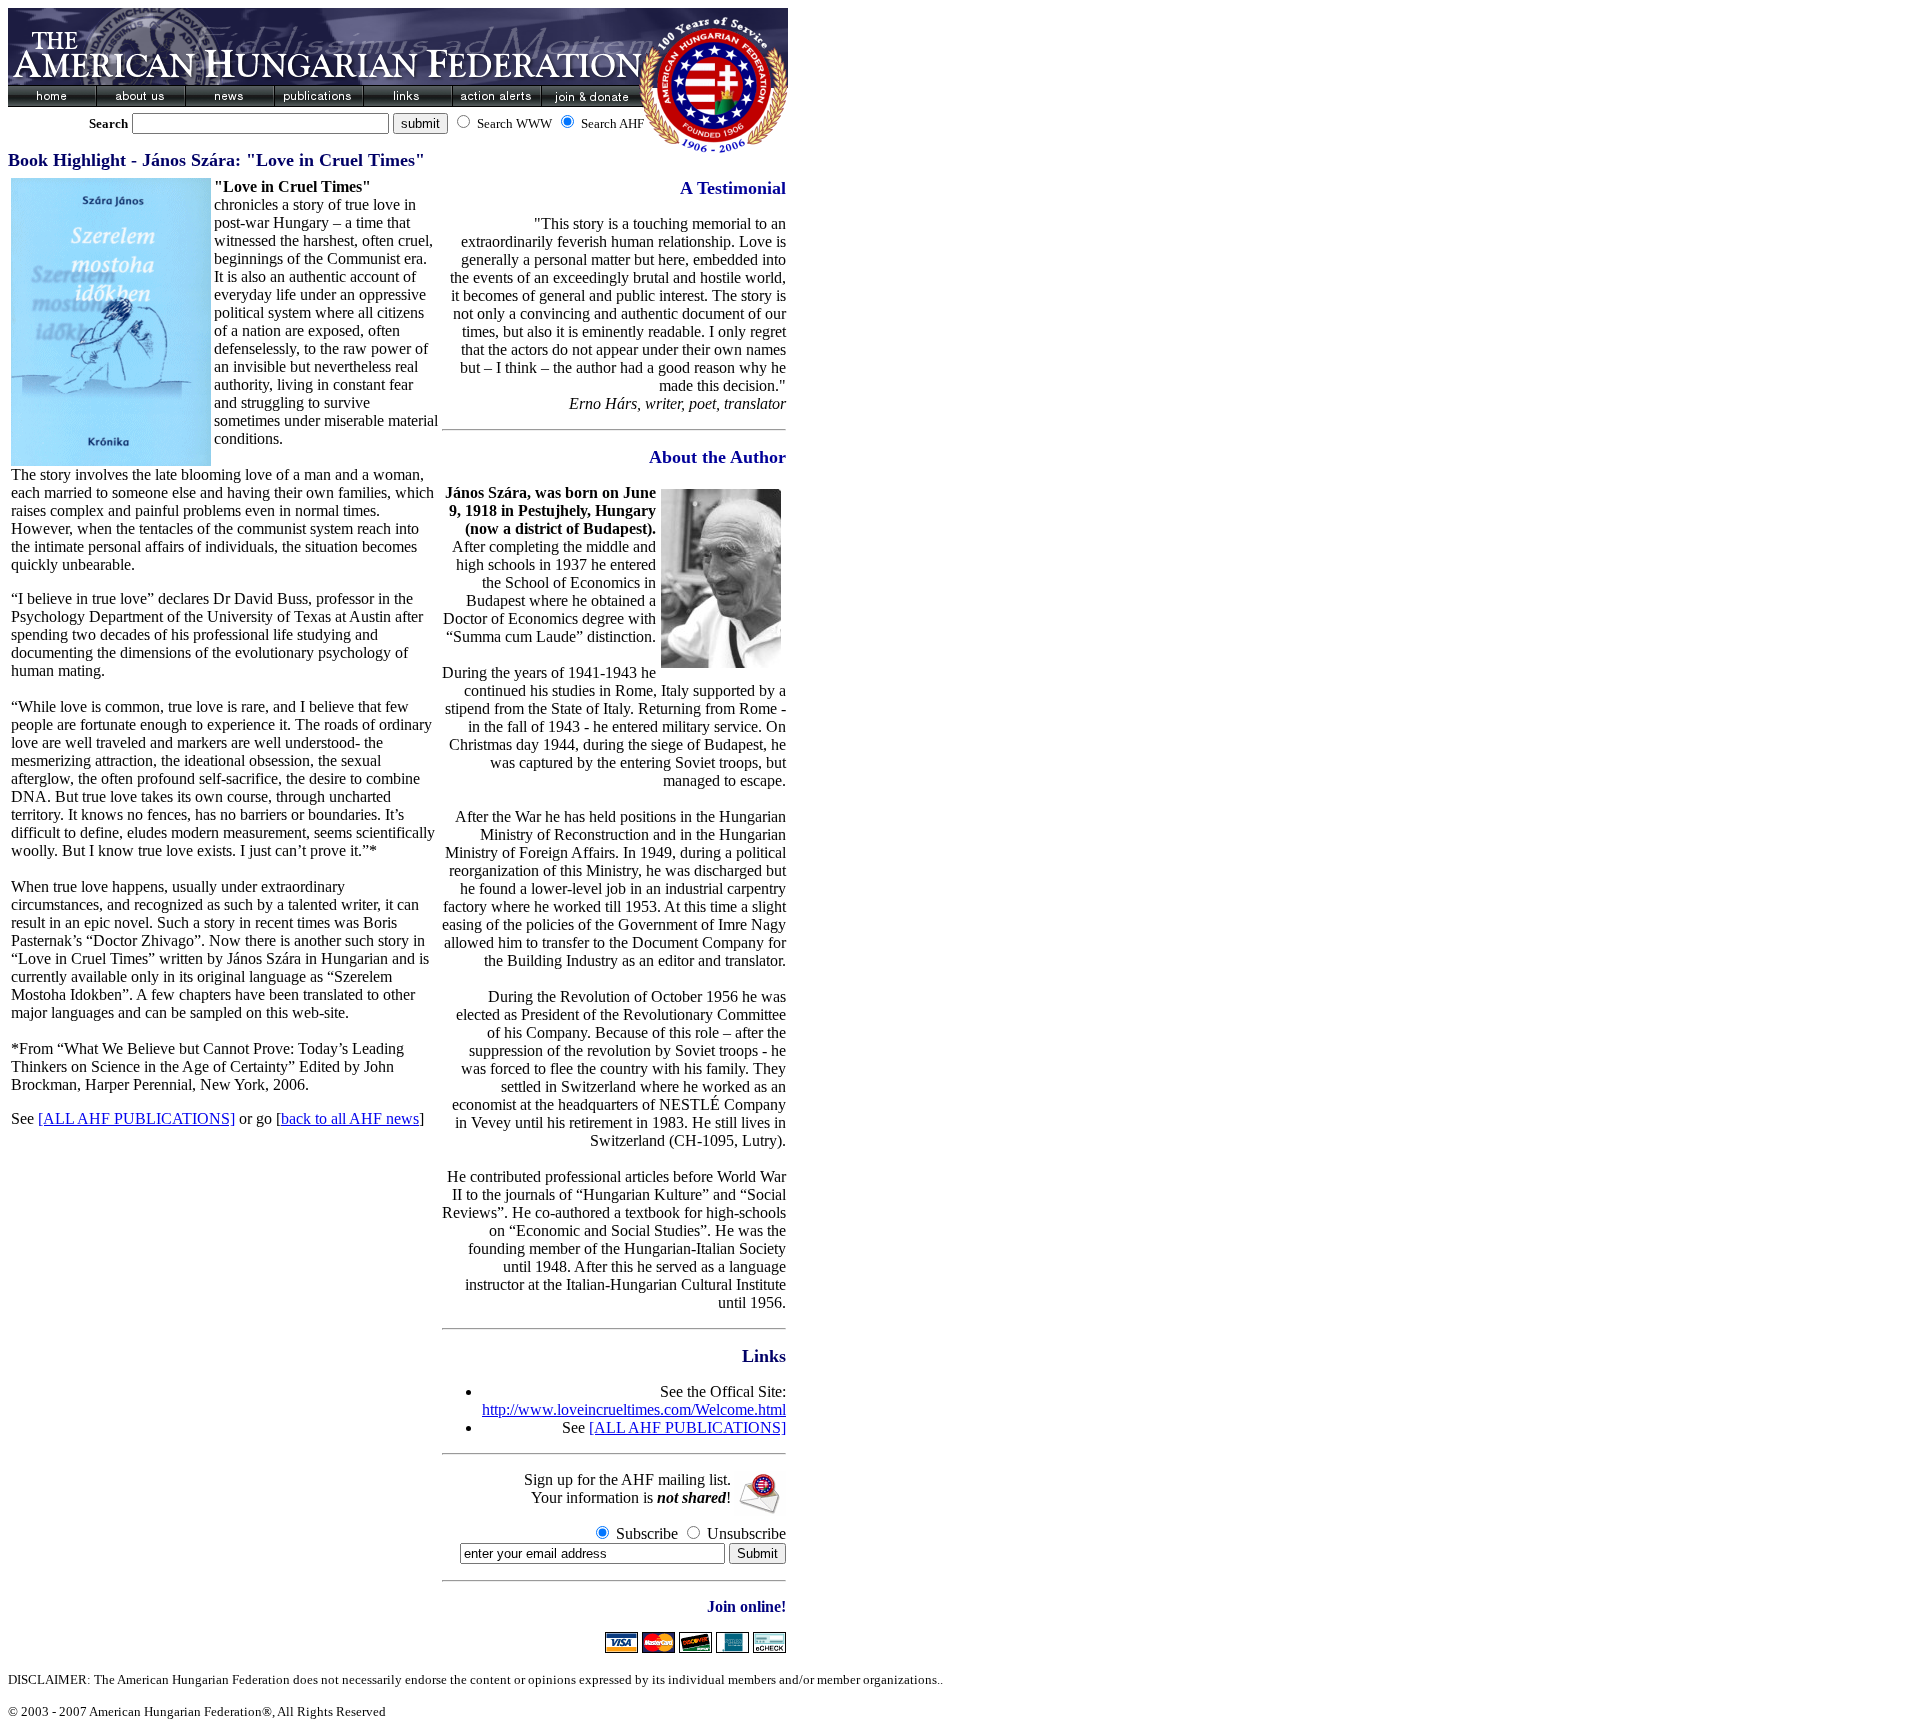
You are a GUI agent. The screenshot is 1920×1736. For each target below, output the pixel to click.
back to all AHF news (350, 1118)
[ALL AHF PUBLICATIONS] (136, 1118)
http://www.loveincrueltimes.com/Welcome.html (634, 1409)
